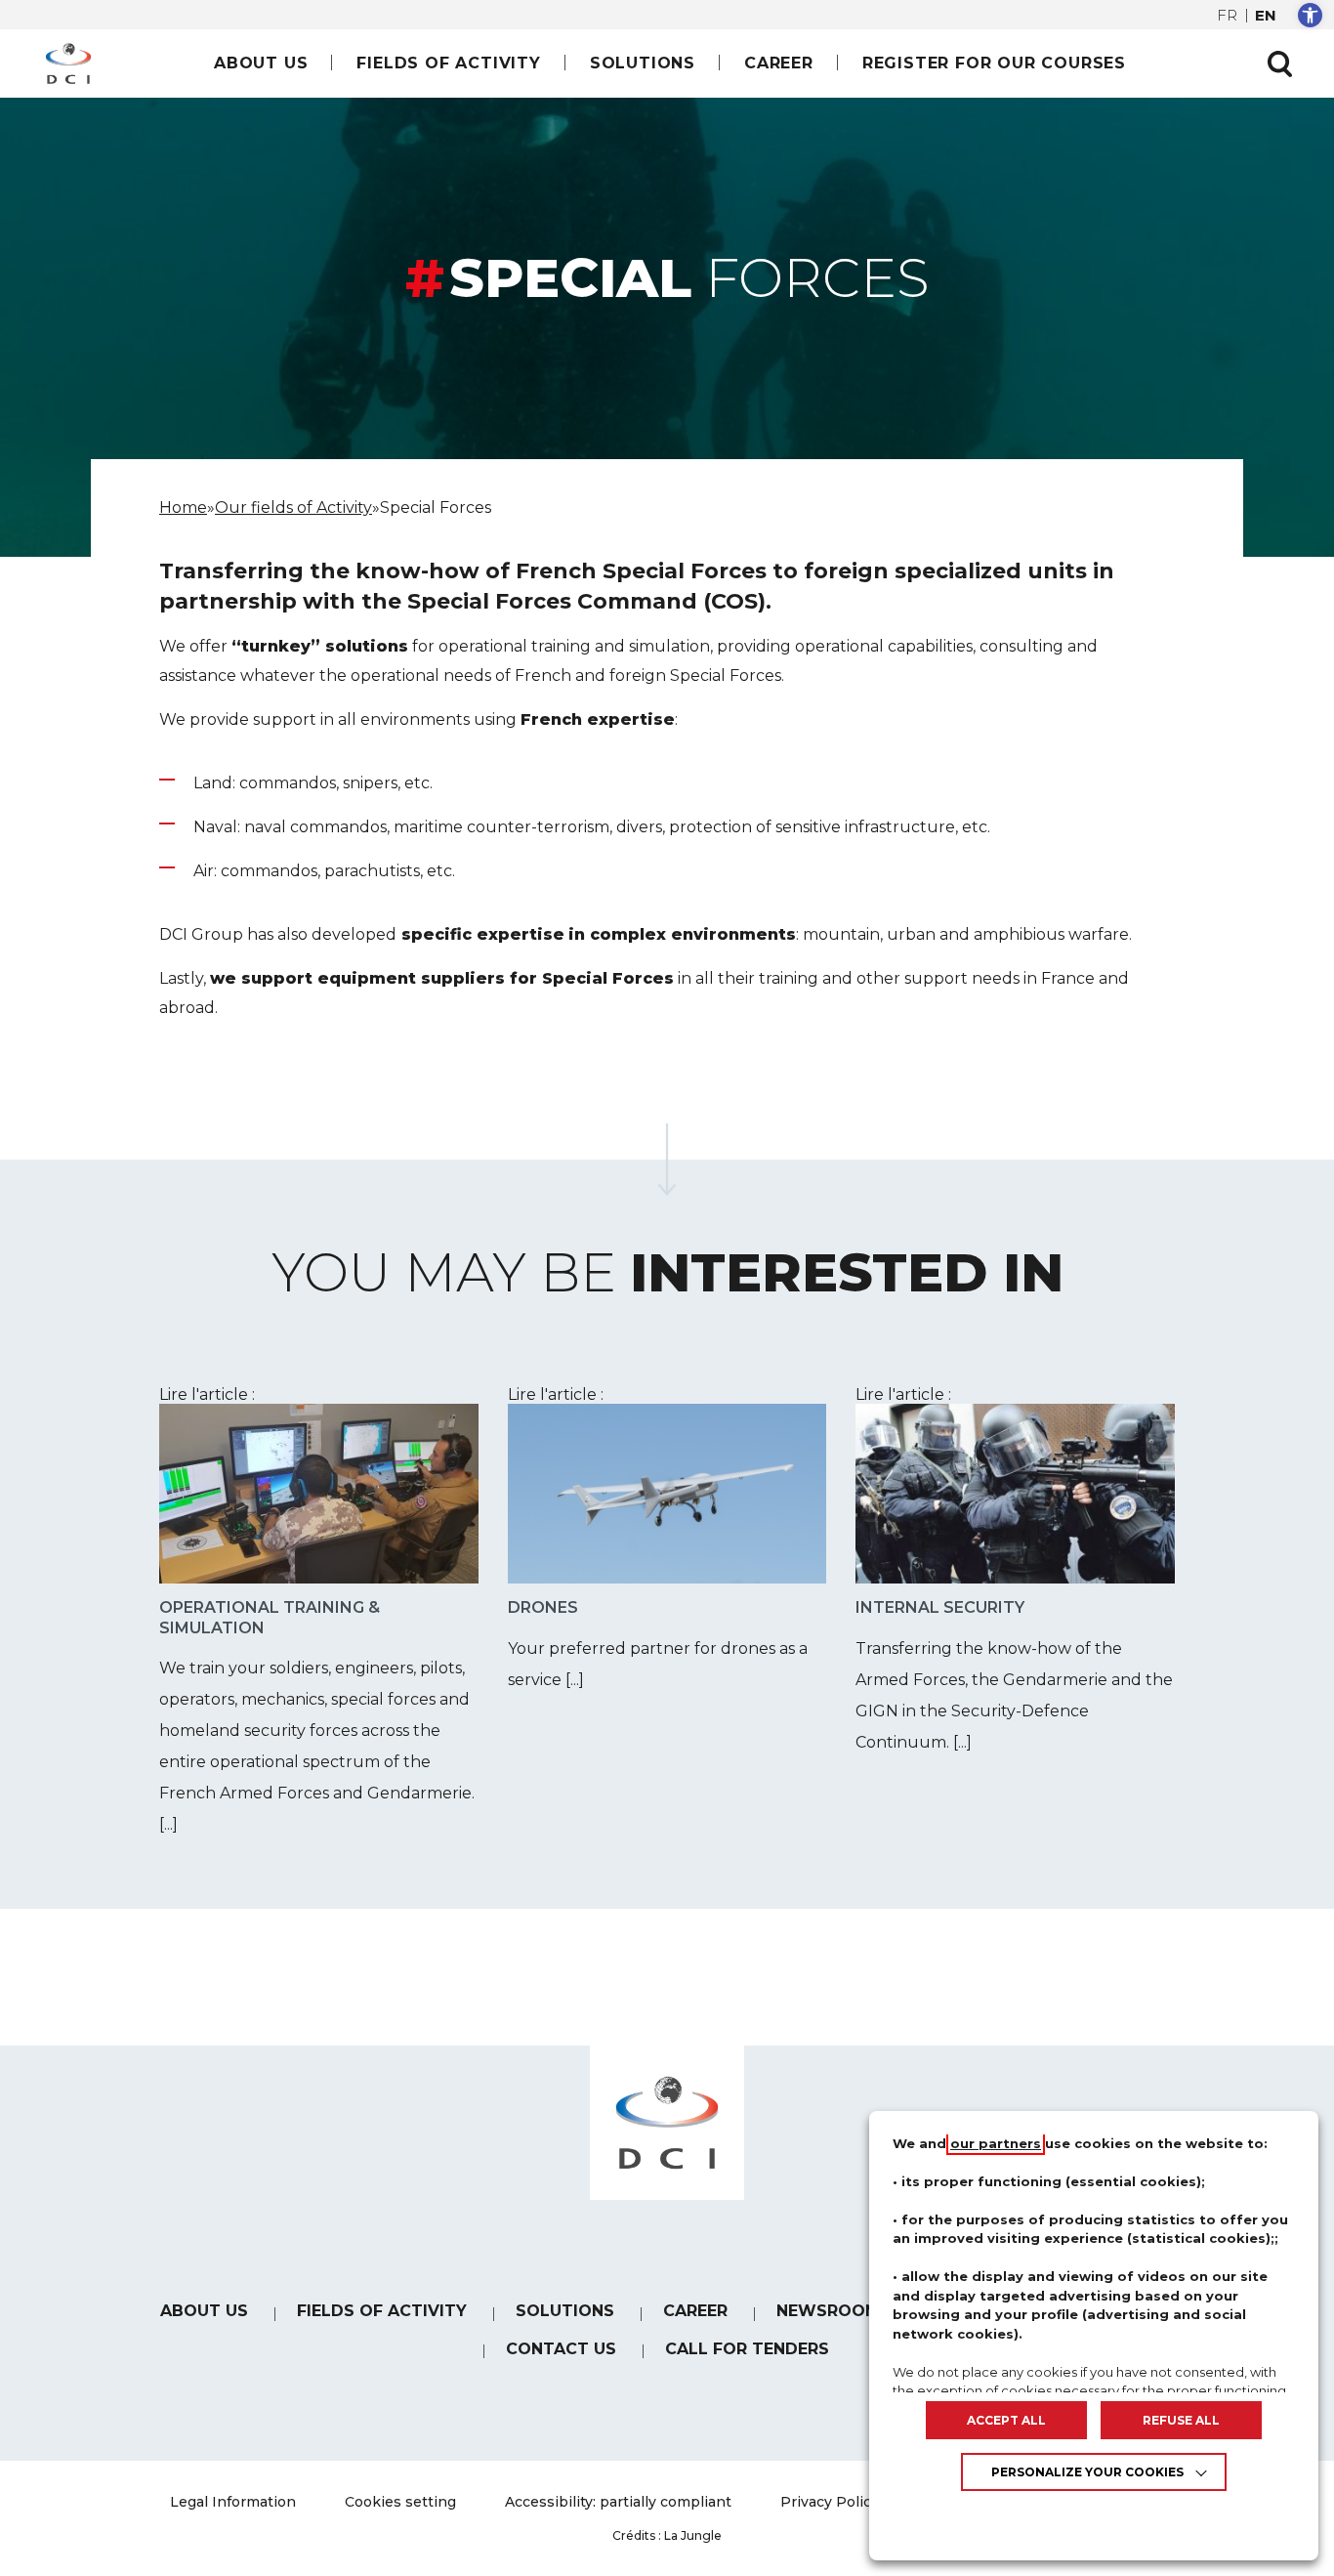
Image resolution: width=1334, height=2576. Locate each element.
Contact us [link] (561, 2349)
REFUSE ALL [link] (1181, 2420)
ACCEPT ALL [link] (1006, 2420)
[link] (1310, 15)
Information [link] (233, 2502)
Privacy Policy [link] (830, 2502)
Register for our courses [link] (994, 63)
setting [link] (400, 2502)
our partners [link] (996, 2143)
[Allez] (667, 1160)
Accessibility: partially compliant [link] (618, 2502)
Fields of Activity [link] (448, 63)
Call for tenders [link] (747, 2349)
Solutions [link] (643, 63)
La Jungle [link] (693, 2535)
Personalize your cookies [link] (1087, 2472)
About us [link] (261, 63)
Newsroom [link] (828, 2311)
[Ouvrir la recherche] (1279, 63)
